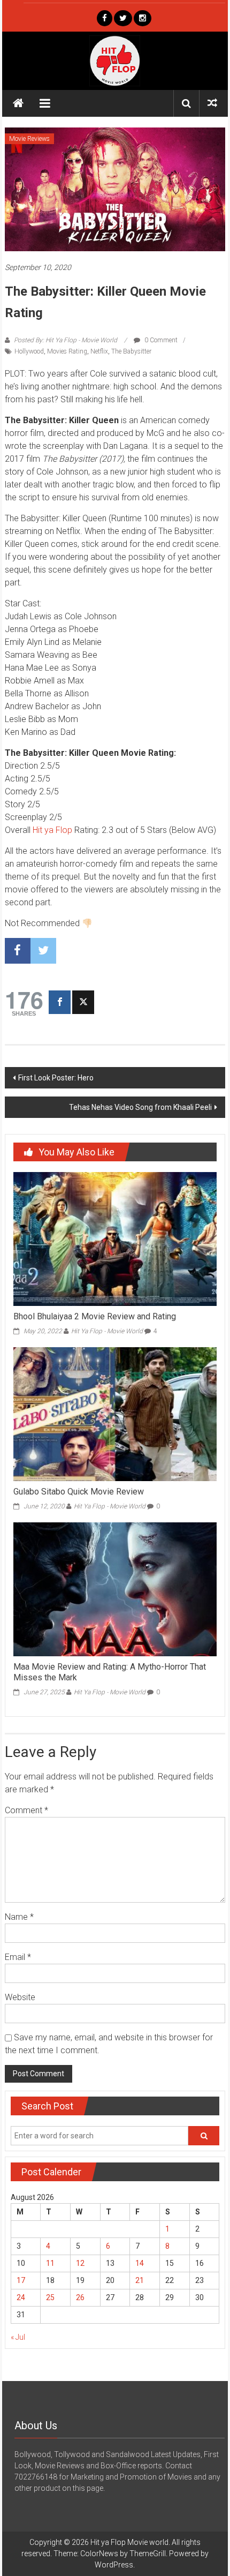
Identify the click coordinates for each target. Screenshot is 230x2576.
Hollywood (29, 351)
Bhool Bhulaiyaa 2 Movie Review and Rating (95, 1316)
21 (140, 2280)
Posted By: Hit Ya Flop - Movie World (66, 340)
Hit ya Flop (52, 830)
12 (80, 2263)
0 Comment (160, 340)
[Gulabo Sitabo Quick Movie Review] (115, 1414)
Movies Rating (67, 351)
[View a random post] (212, 103)
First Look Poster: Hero (56, 1078)
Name (19, 1917)
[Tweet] (83, 1002)
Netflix (99, 351)
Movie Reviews (29, 139)
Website (20, 1997)
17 (21, 2280)
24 (21, 2297)
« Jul (18, 2337)
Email (18, 1957)
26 (80, 2297)
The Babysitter (131, 351)
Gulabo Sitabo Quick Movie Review (79, 1492)
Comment (26, 1810)
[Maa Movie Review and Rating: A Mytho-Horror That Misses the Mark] (115, 1588)
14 (140, 2263)
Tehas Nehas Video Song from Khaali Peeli (140, 1107)
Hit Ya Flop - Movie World (107, 1331)
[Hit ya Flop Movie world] (18, 103)
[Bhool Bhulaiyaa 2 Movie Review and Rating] (115, 1238)
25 (50, 2297)
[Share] (60, 1002)
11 (50, 2263)
